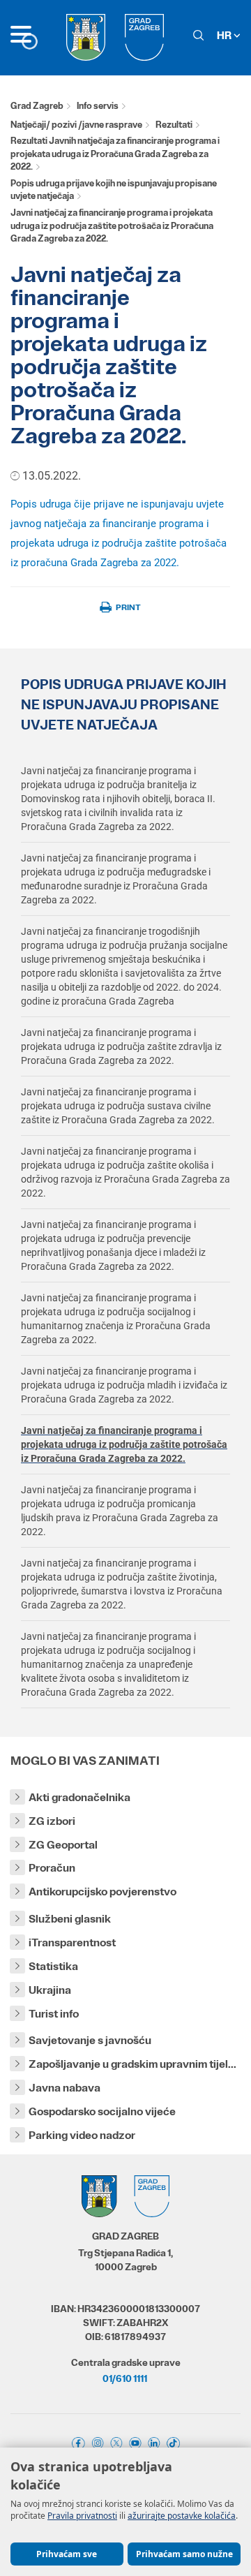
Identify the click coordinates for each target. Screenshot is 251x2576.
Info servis (98, 106)
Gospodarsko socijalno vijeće (102, 2111)
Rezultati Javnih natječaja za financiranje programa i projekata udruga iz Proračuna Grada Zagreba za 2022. (115, 154)
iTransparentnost (72, 1942)
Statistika (53, 1966)
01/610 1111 (125, 2378)
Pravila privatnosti (82, 2516)
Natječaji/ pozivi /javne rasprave (76, 125)
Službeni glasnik (70, 1919)
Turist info (54, 2014)
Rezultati (174, 125)
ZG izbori (52, 1821)
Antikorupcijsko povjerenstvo (102, 1892)
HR (225, 35)
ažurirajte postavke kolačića (182, 2516)
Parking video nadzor (82, 2135)
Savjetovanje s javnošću (90, 2040)
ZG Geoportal (63, 1845)
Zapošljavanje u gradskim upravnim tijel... (132, 2064)
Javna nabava (64, 2088)
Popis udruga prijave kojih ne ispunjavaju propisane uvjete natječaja (114, 190)
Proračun (52, 1868)
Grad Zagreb (37, 106)
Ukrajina (50, 1990)
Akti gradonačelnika (79, 1797)
